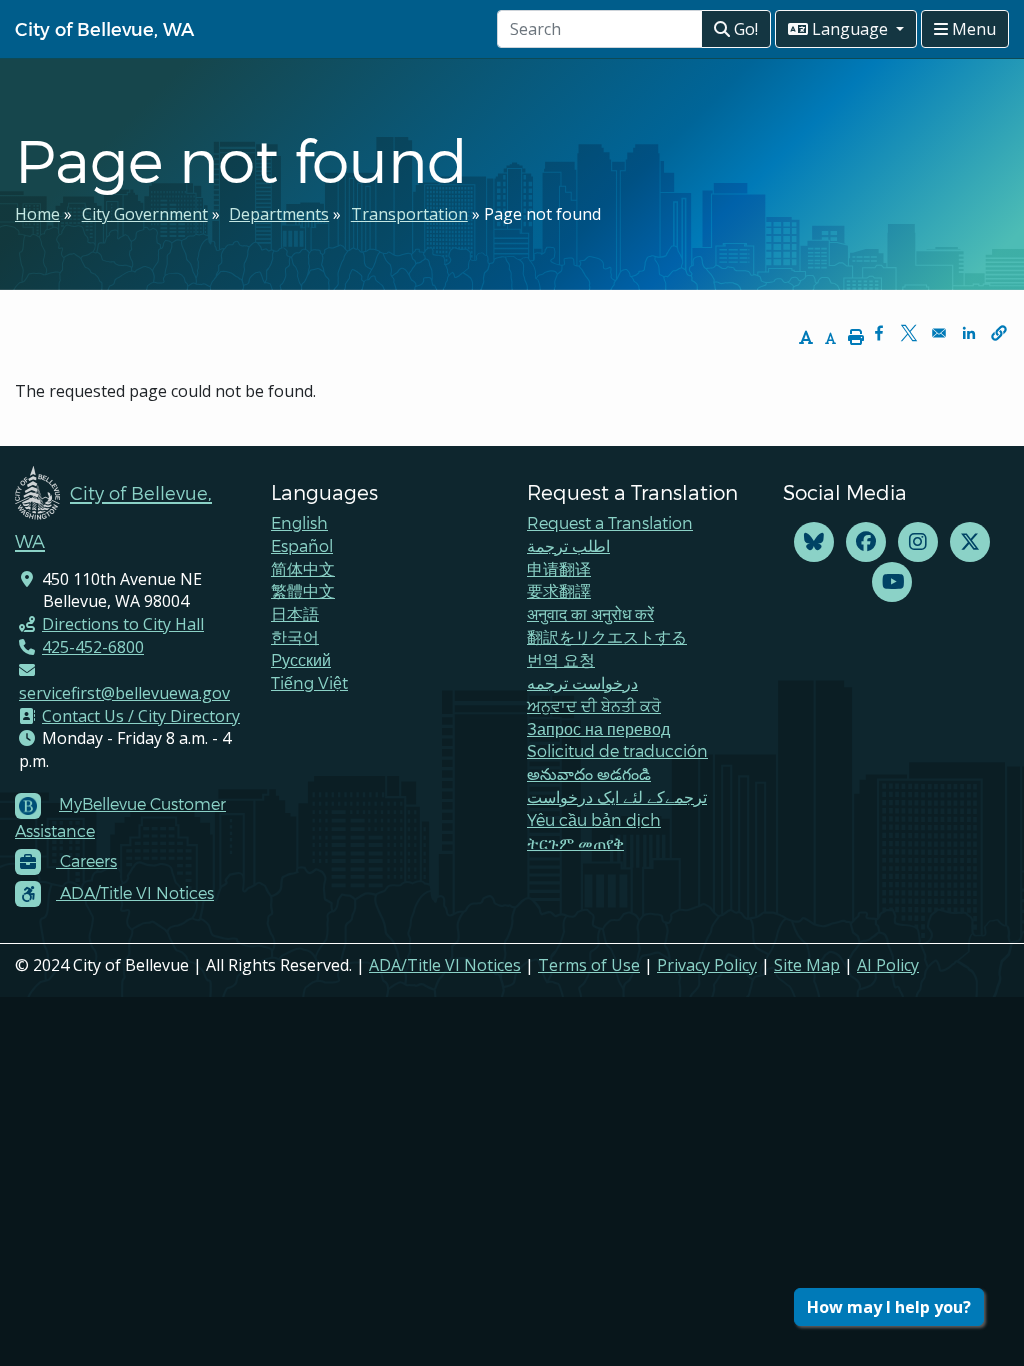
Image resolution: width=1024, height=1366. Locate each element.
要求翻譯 (559, 590)
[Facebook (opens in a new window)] (866, 542)
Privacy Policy (707, 965)
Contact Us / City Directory (141, 716)
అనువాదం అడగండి (589, 773)
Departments (279, 214)
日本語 (295, 613)
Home (37, 214)
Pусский (301, 659)
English (299, 522)
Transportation (409, 214)
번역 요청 (561, 659)
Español (302, 545)
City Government (145, 214)
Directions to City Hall (123, 624)
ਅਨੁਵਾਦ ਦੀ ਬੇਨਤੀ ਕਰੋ (594, 705)
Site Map (807, 965)
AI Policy (888, 965)
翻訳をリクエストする (607, 636)
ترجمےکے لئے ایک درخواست (617, 796)
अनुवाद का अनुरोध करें (590, 613)
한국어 (295, 636)
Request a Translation (610, 522)
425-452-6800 (93, 647)
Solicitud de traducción (617, 750)
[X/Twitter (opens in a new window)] (970, 542)
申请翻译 (559, 568)
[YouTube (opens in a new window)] (892, 582)
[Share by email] (939, 333)
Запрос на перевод (598, 728)
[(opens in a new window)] (814, 542)
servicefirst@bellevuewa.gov (124, 693)
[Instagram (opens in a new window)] (918, 542)
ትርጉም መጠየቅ (575, 842)
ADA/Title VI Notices (445, 965)
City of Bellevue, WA (104, 28)
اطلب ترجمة (568, 545)
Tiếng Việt (309, 682)
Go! (744, 29)
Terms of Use (589, 965)
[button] (999, 333)
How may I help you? (889, 1307)
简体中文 (303, 568)
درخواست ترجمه (582, 682)
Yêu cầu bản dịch (594, 819)
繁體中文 (303, 590)
